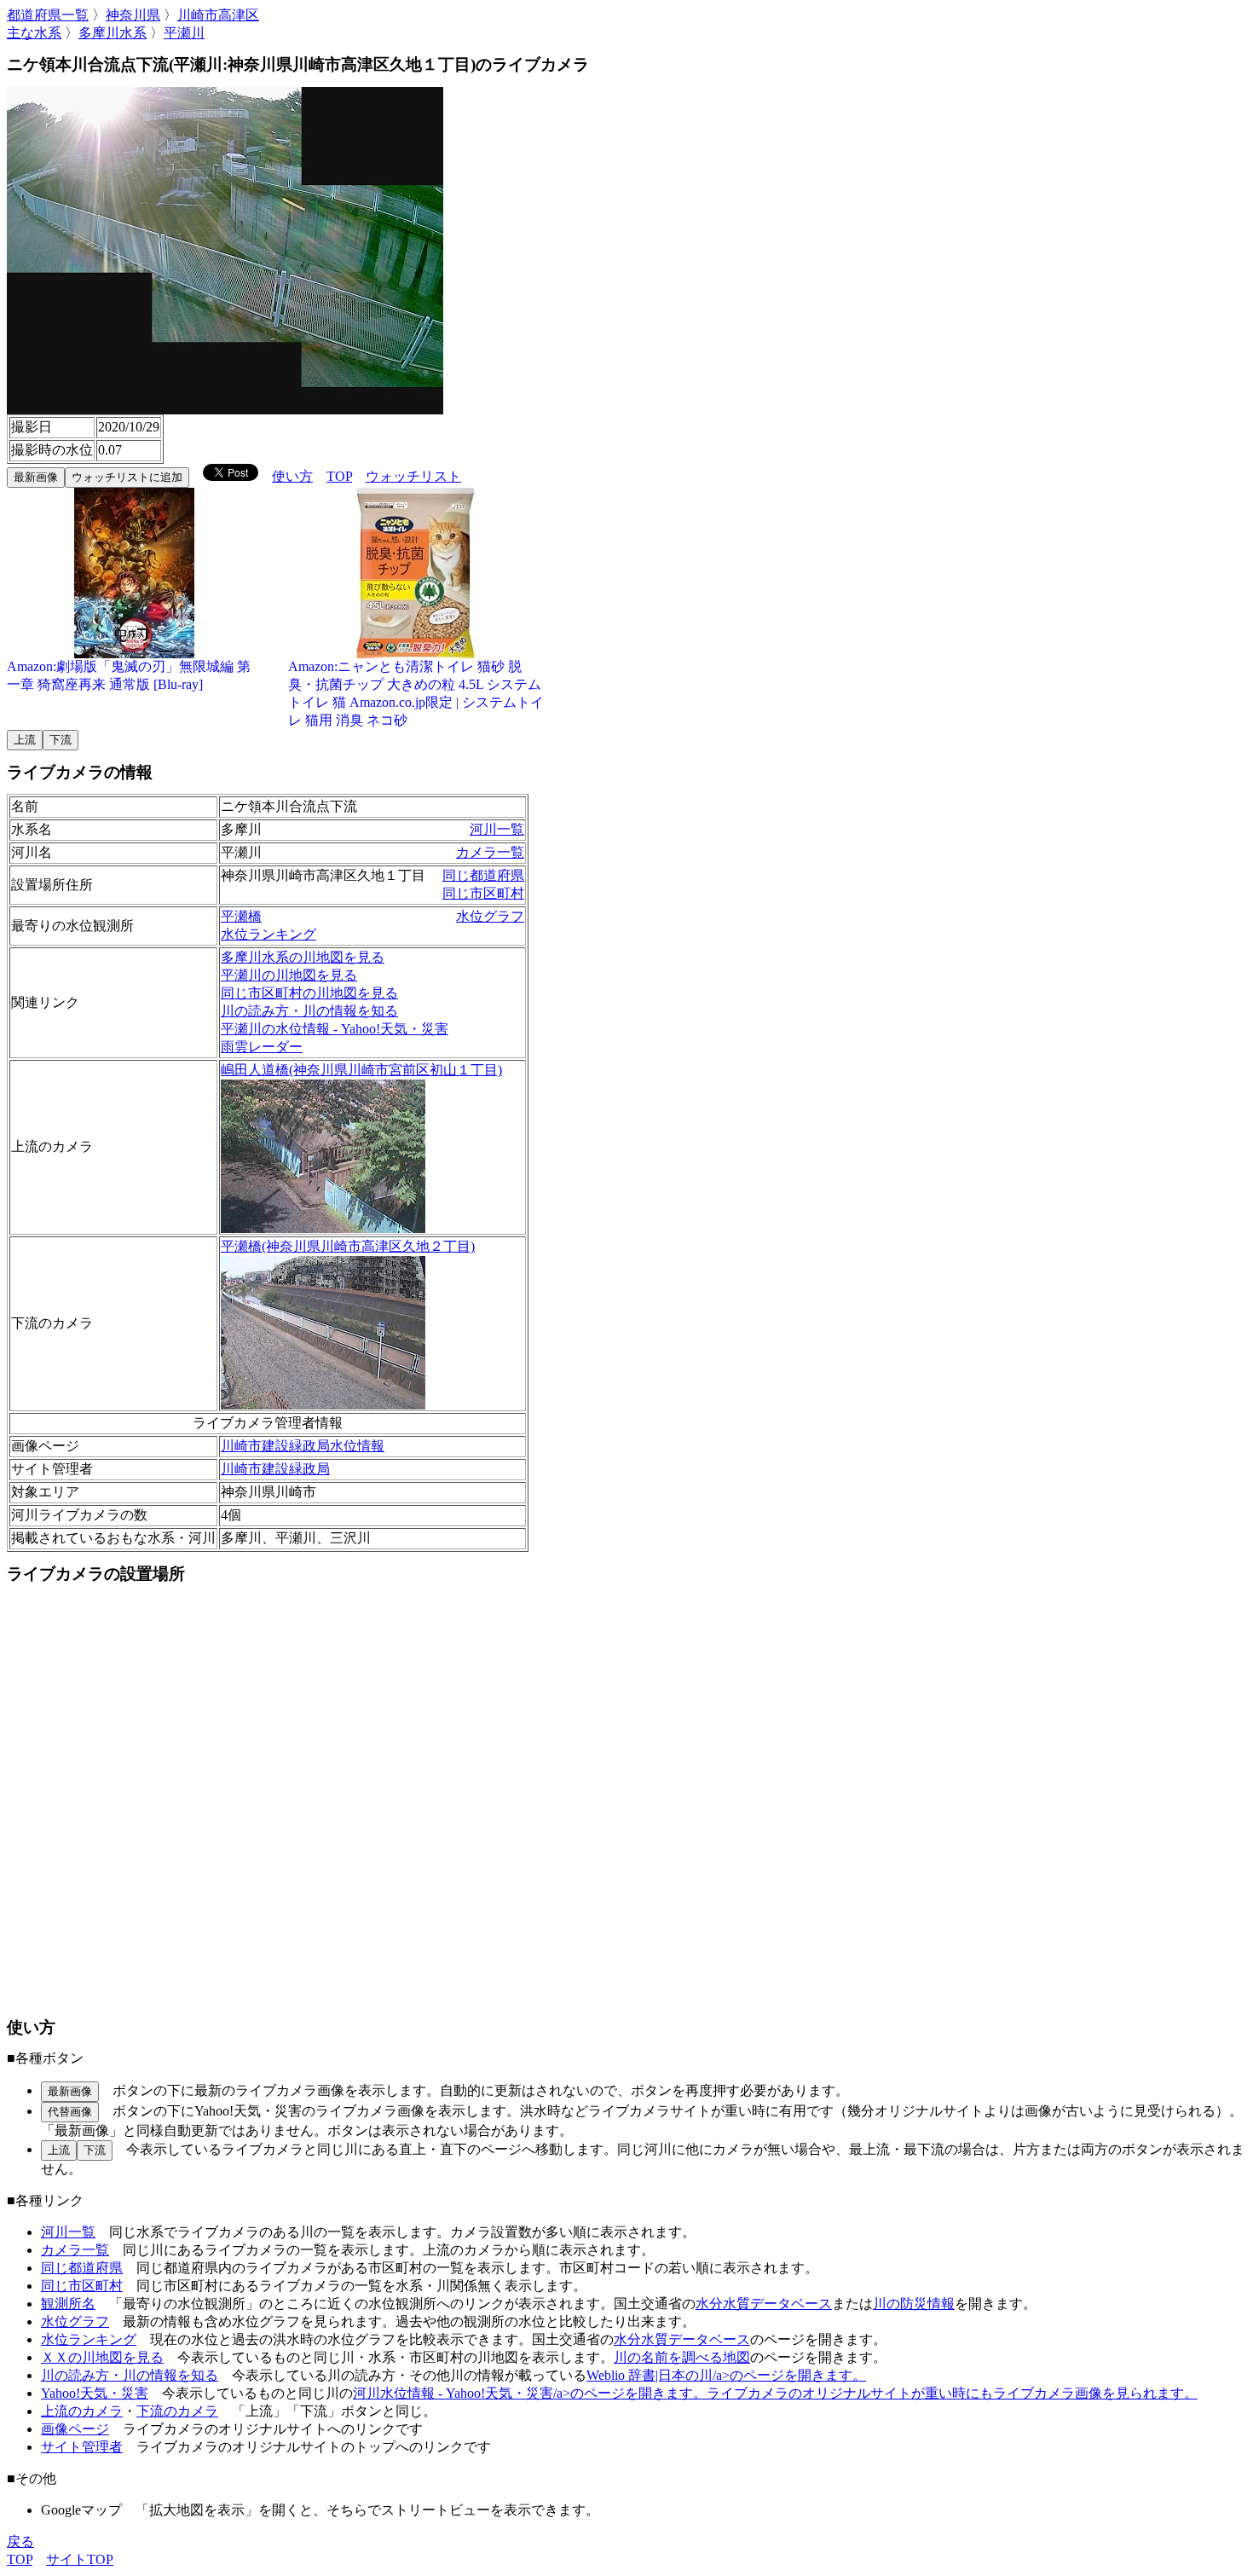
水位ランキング (268, 934)
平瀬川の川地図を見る (289, 975)
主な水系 (34, 33)
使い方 (292, 476)
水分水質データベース (764, 2304)
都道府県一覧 (48, 15)
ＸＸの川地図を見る (102, 2357)
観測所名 (68, 2304)
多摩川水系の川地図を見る (303, 957)
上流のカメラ (82, 2411)
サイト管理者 (82, 2447)
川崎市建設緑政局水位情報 (303, 1446)
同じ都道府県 (483, 875)
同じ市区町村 (483, 893)
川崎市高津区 (218, 15)
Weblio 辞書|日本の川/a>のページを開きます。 (726, 2375)
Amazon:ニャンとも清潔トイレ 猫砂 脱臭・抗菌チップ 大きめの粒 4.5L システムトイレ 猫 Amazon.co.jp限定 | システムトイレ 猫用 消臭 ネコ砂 (416, 693)
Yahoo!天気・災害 (95, 2393)
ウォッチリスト (413, 476)
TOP (339, 476)
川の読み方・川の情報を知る (309, 1011)
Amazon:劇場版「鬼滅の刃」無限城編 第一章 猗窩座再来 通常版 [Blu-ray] (129, 675)
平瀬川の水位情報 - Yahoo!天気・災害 (335, 1029)
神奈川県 (133, 15)
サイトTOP (80, 2559)
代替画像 (70, 2112)
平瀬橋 (241, 916)
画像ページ (75, 2429)
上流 (25, 740)
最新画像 (36, 477)
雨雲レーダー (262, 1047)
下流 (61, 740)
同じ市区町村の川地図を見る (309, 993)
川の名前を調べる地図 (682, 2357)
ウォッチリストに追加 (127, 477)
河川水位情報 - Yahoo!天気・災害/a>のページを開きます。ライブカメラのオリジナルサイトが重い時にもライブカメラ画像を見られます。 (775, 2393)
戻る (20, 2541)
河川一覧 (497, 829)
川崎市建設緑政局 (275, 1469)
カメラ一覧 (490, 852)
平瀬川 (184, 33)
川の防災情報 (914, 2304)
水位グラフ (490, 916)
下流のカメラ (177, 2411)
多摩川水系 (113, 33)
